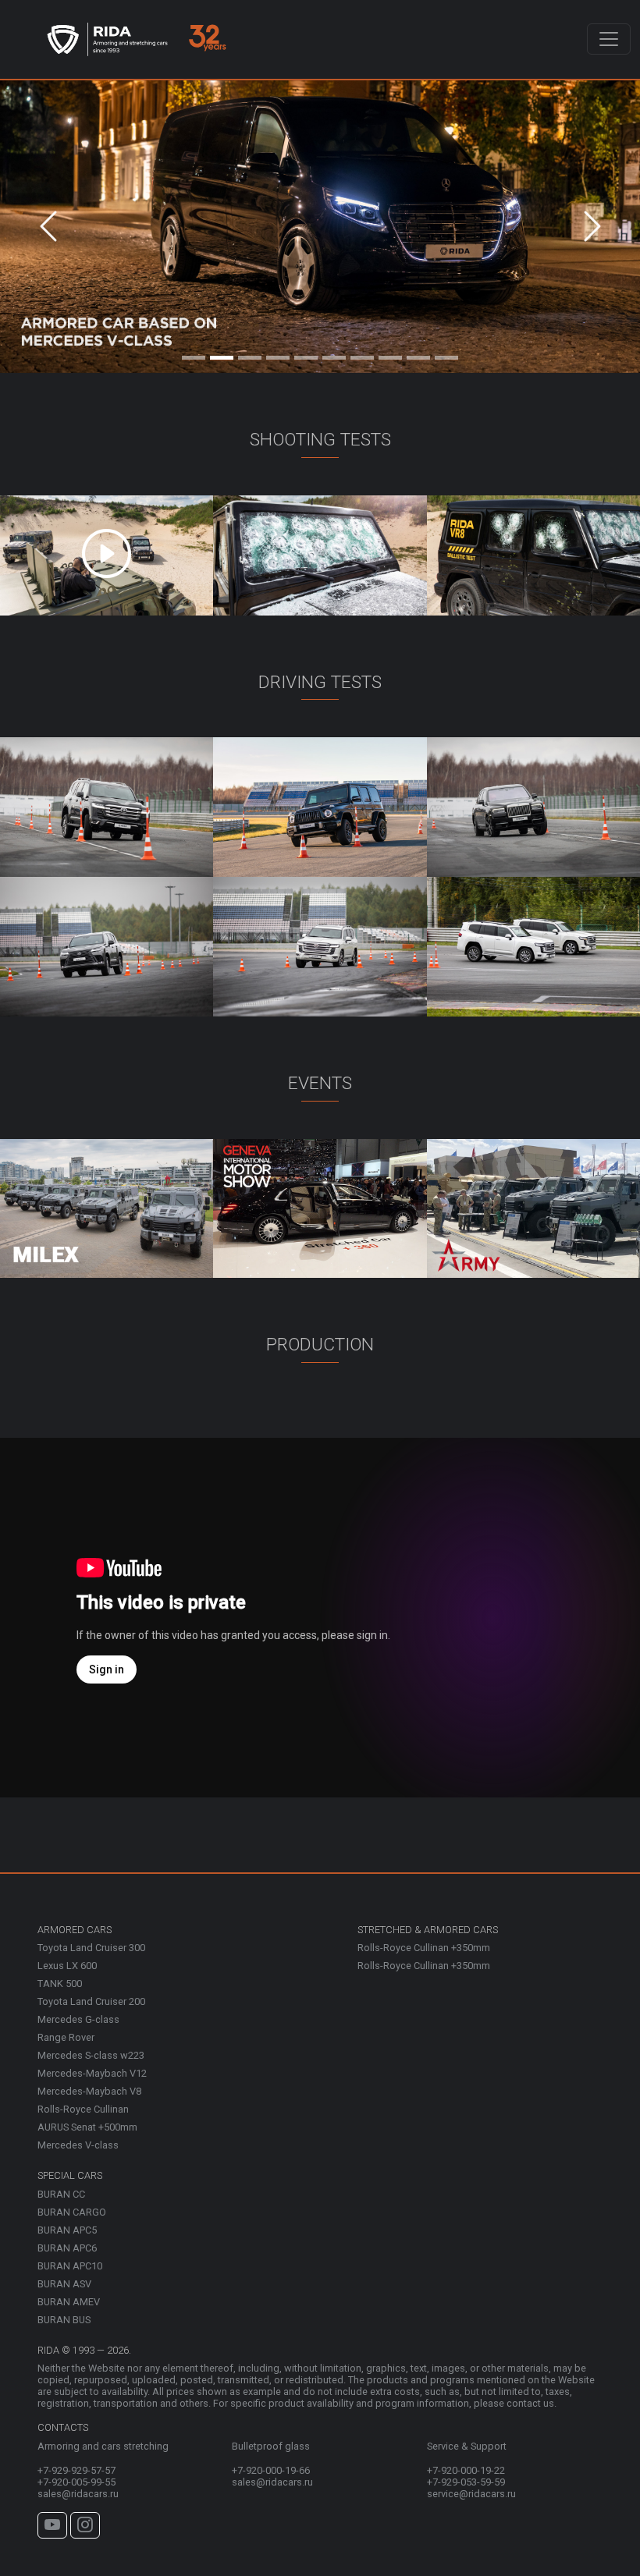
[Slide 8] (390, 354)
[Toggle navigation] (609, 39)
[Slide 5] (306, 354)
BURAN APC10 (70, 2266)
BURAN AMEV (69, 2302)
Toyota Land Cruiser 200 (91, 2001)
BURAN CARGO (72, 2212)
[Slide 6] (334, 354)
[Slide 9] (418, 354)
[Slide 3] (250, 354)
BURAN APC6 (67, 2248)
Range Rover (66, 2037)
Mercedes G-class (78, 2019)
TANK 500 (60, 1983)
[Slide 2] (222, 354)
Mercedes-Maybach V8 (89, 2091)
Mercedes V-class (78, 2145)
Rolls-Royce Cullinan (83, 2109)
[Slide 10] (446, 354)
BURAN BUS (64, 2320)
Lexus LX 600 (67, 1966)
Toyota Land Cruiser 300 (91, 1948)
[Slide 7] (362, 354)
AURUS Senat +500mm (87, 2127)
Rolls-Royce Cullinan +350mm (424, 1948)
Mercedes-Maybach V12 (92, 2073)
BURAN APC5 (67, 2230)
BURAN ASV (64, 2284)
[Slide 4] (278, 354)
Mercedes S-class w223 (91, 2055)
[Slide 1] (194, 354)
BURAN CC (61, 2194)
